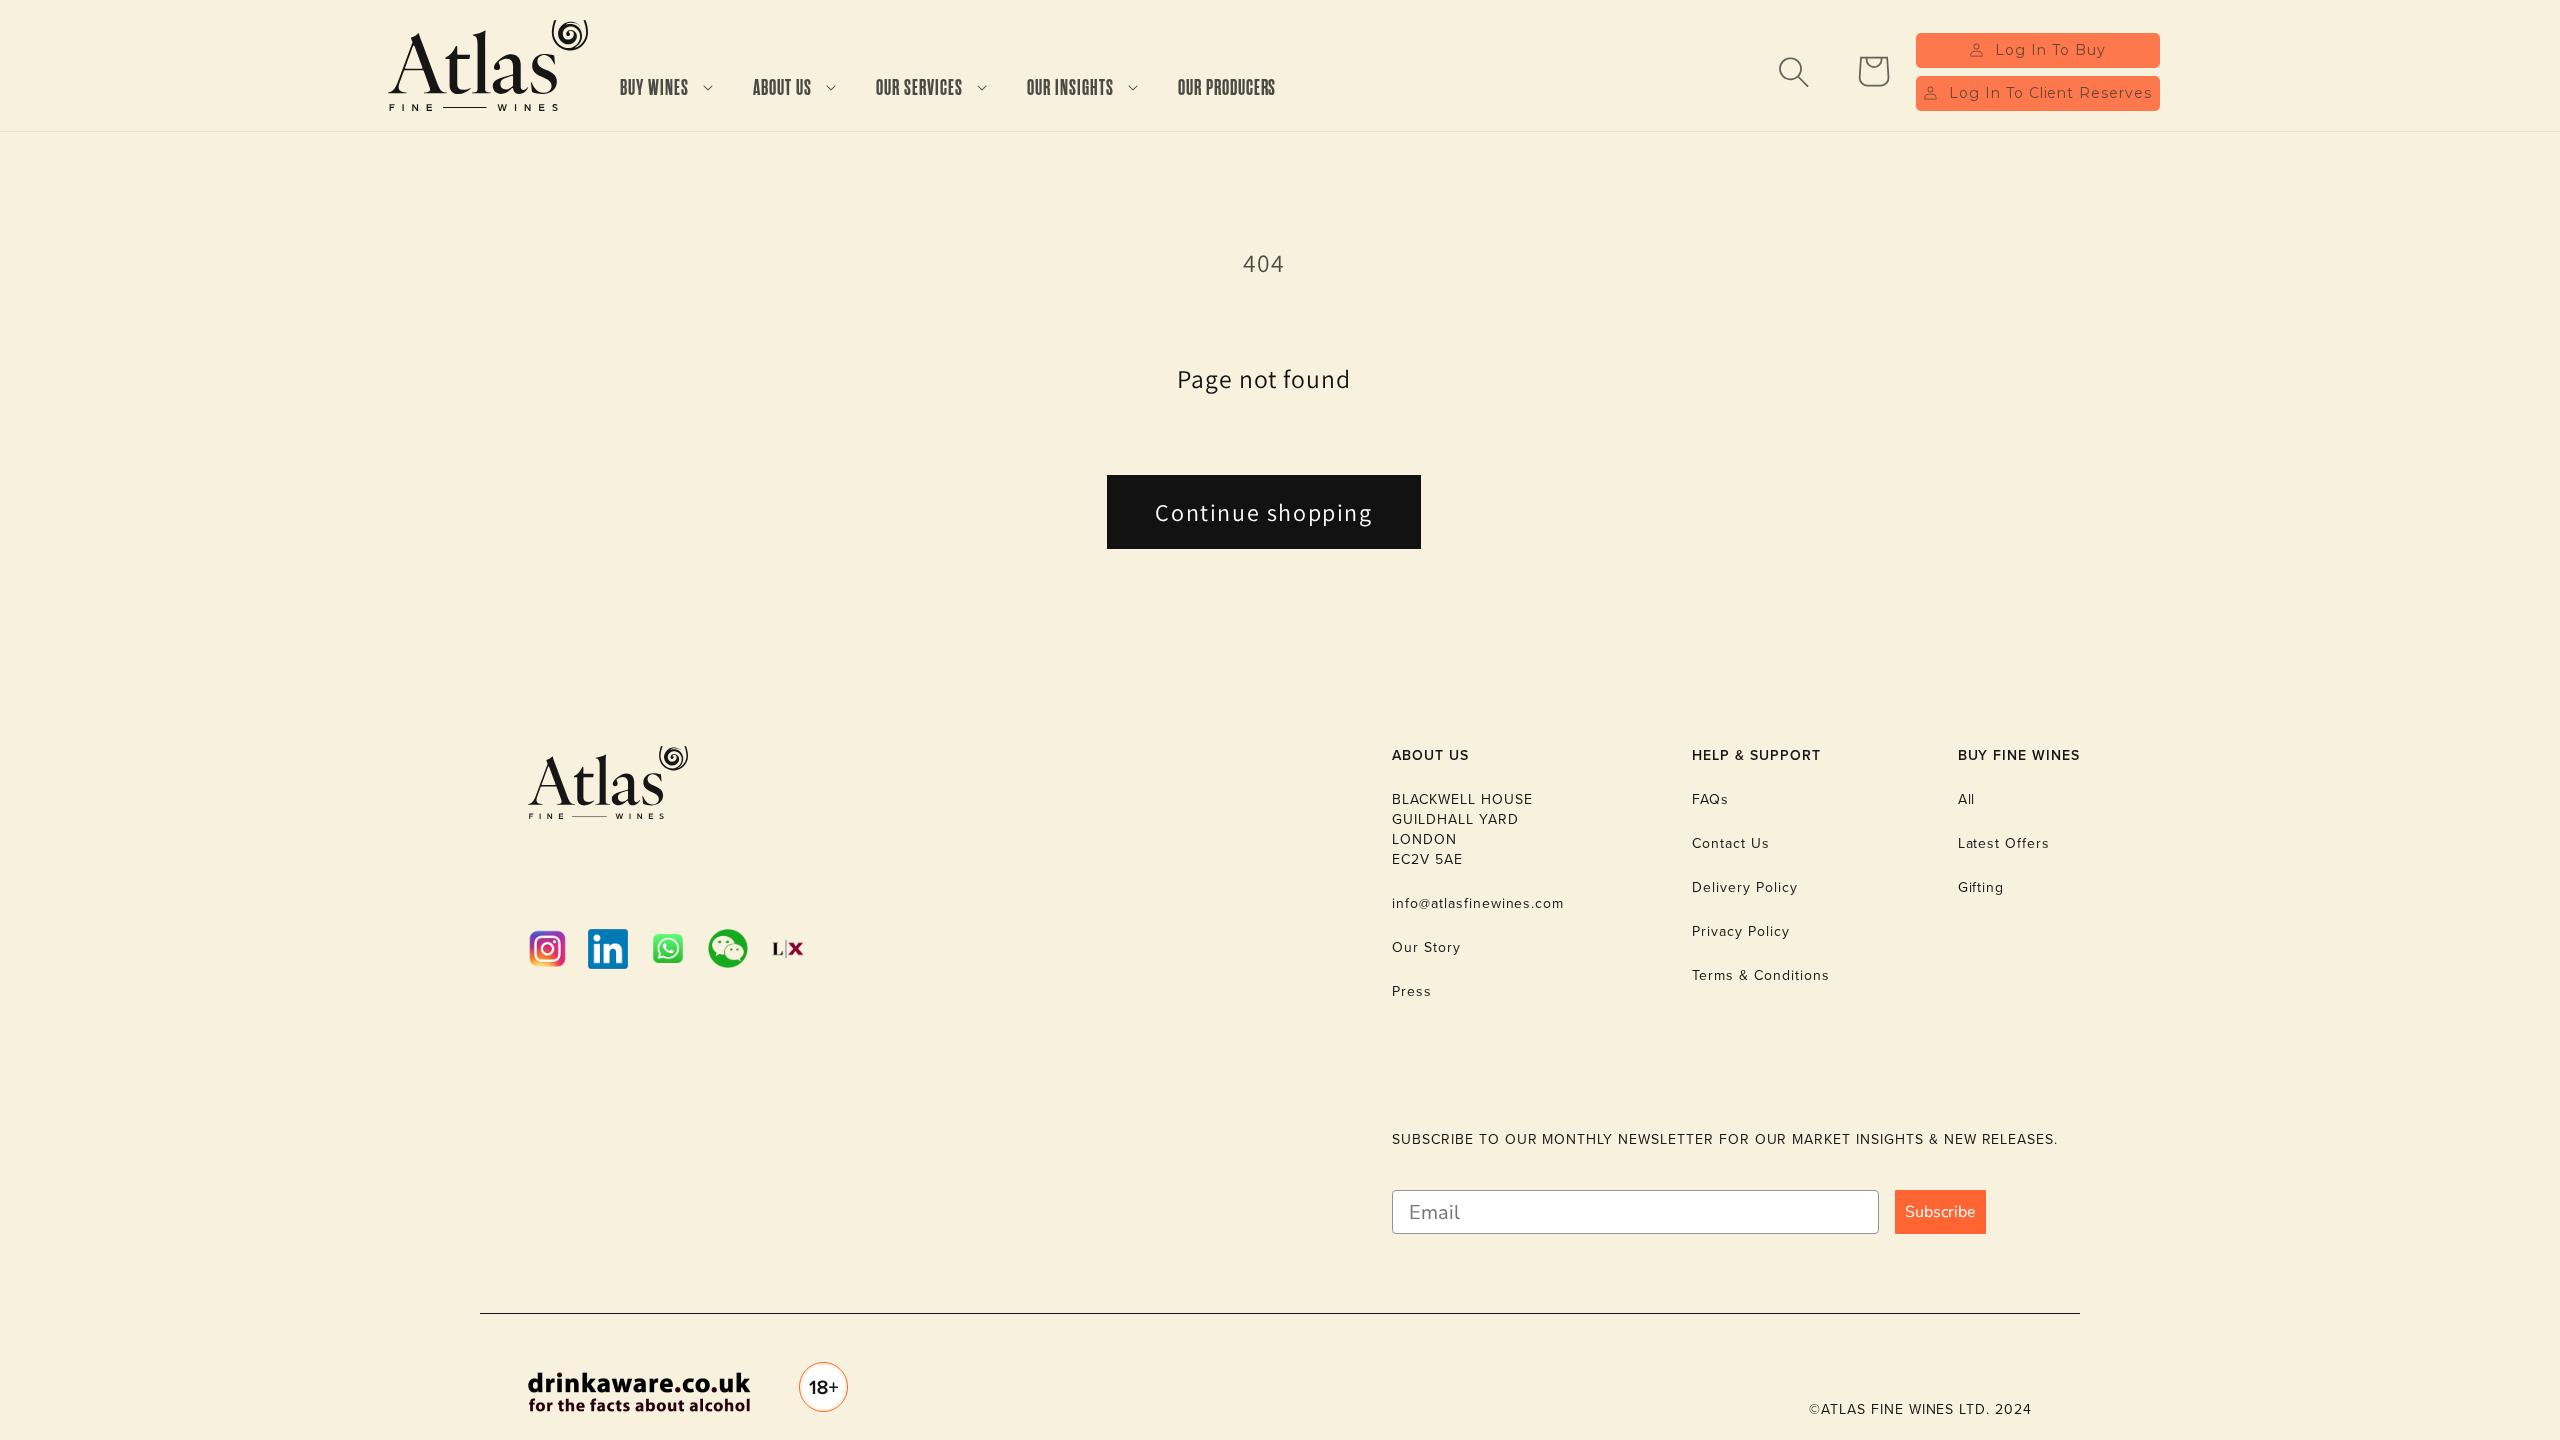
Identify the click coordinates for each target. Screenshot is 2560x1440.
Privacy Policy (1740, 931)
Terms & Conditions (1760, 975)
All (1967, 799)
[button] (666, 88)
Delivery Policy (1744, 887)
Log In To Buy (2050, 50)
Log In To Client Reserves (2050, 93)
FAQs (1710, 799)
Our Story (1426, 947)
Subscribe (1940, 1212)
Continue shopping (1263, 512)
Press (1412, 991)
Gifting (1981, 887)
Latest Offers (2004, 843)
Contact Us (1731, 843)
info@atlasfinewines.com (1478, 903)
